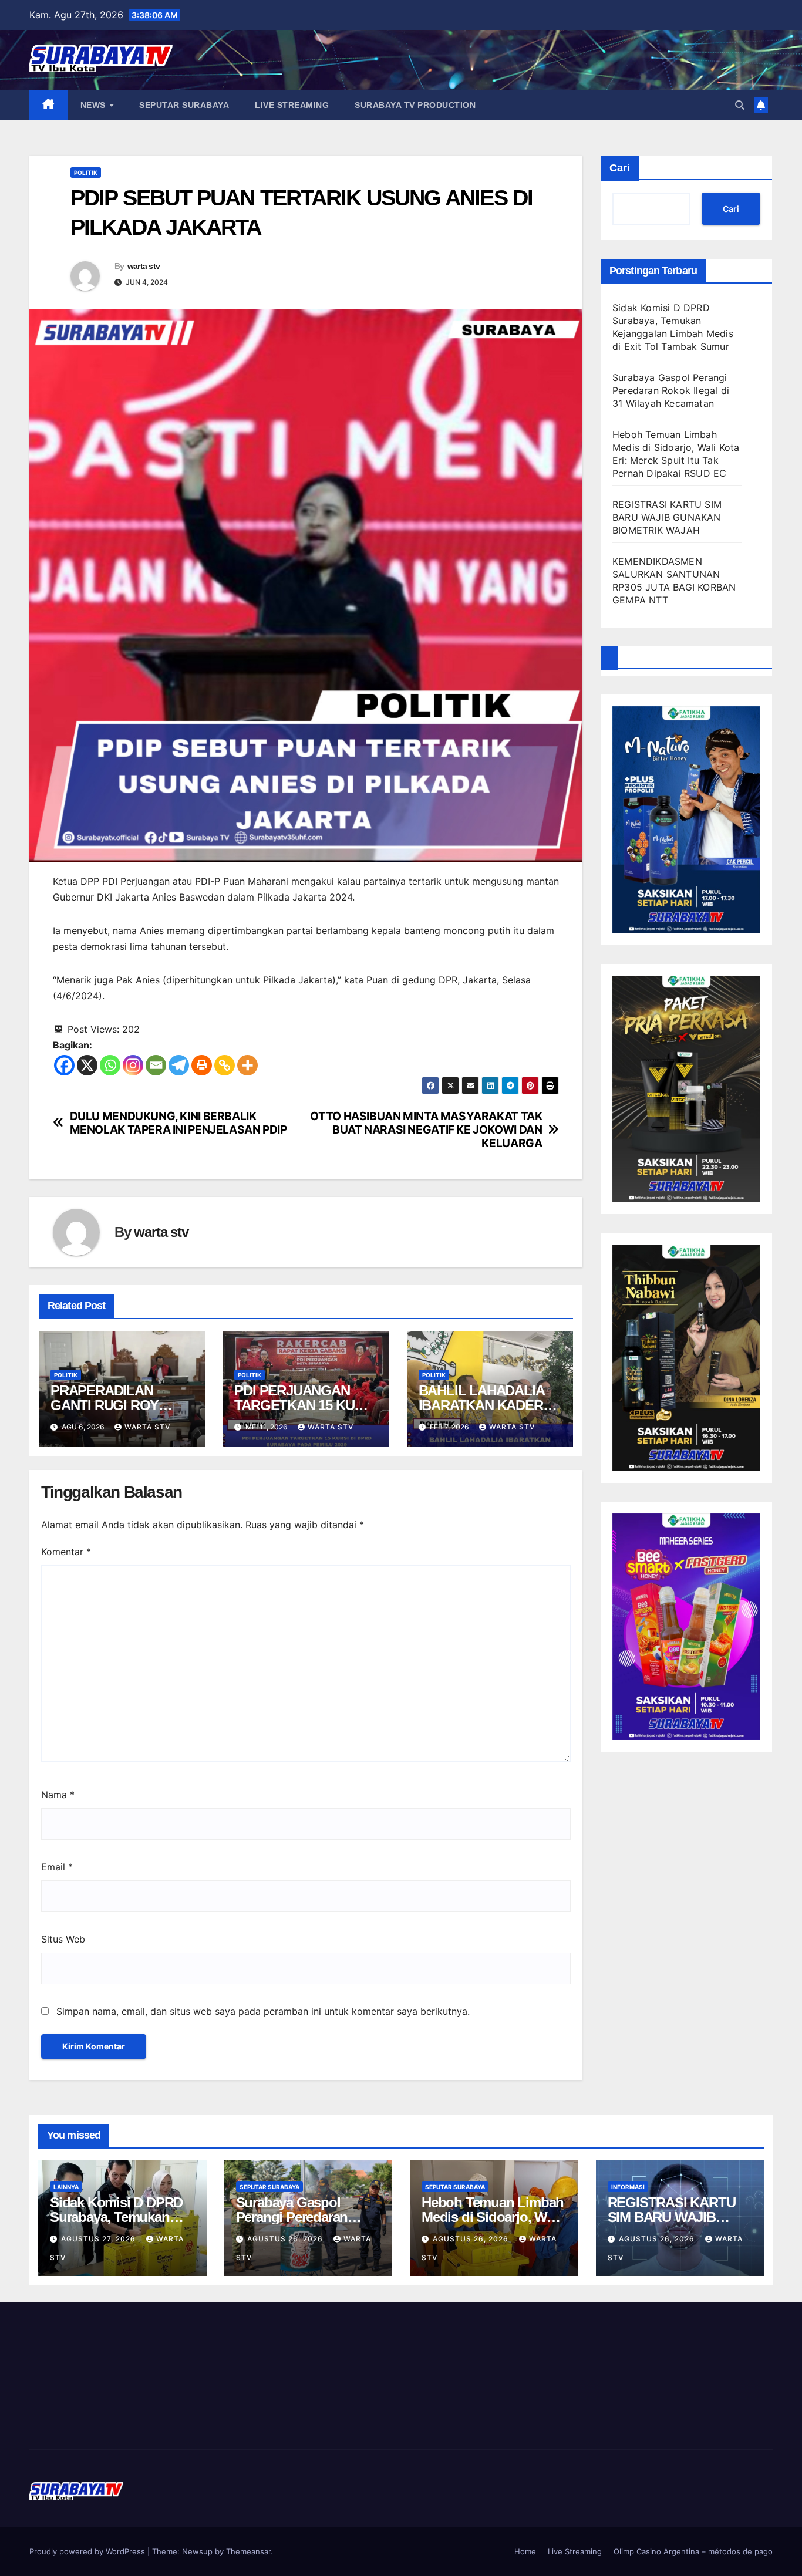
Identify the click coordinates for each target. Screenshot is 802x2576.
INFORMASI (628, 2187)
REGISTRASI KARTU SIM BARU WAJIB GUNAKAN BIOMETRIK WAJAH (667, 517)
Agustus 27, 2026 (100, 2239)
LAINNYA (66, 2187)
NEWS (95, 105)
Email (57, 1867)
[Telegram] (179, 1065)
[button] (740, 105)
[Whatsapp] (110, 1065)
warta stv (144, 266)
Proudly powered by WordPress (88, 2551)
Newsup (197, 2551)
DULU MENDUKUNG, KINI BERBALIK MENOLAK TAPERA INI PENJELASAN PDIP (178, 1123)
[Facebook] (64, 1065)
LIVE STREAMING (292, 105)
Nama (58, 1795)
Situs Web (63, 1939)
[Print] (202, 1065)
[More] (247, 1065)
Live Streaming (575, 2551)
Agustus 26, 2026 (286, 2239)
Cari (620, 168)
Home (525, 2551)
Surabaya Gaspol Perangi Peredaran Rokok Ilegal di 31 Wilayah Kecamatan (671, 390)
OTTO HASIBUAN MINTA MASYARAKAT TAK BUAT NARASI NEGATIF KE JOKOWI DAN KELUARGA (426, 1130)
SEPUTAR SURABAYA (184, 105)
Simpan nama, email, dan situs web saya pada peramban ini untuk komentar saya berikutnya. (263, 2011)
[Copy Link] (225, 1065)
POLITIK (86, 173)
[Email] (156, 1065)
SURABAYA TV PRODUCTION (415, 105)
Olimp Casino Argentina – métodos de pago (693, 2551)
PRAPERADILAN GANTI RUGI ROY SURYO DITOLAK (105, 1405)
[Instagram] (133, 1065)
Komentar (66, 1552)
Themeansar (248, 2551)
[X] (87, 1065)
